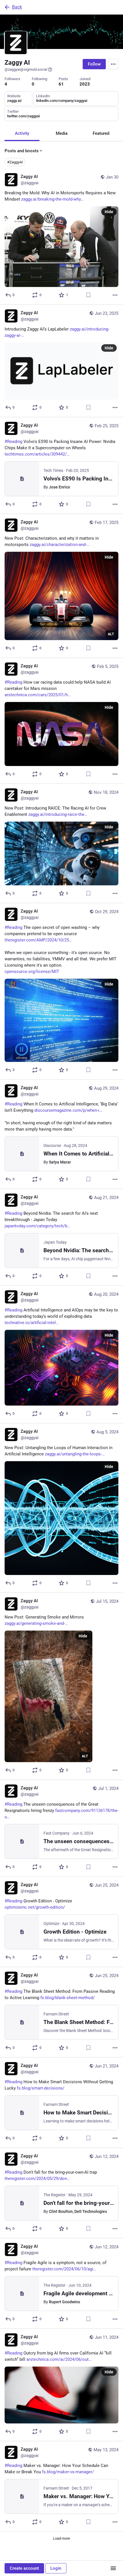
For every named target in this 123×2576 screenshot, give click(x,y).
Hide (109, 212)
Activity (22, 133)
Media (62, 133)
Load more (61, 2538)
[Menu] (113, 64)
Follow (94, 64)
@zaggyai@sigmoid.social (26, 69)
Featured (101, 133)
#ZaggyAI (15, 162)
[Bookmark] (88, 295)
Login (56, 2568)
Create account (24, 2568)
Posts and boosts (22, 151)
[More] (115, 295)
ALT (111, 634)
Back (17, 7)
